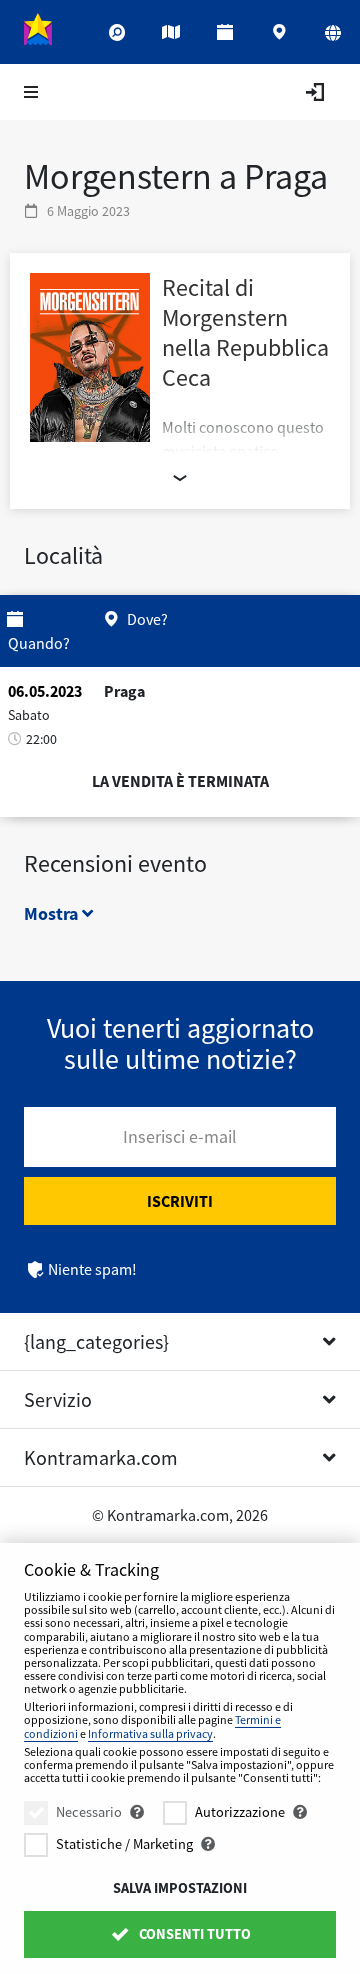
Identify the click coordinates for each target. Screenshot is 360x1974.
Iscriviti (180, 1201)
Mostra (53, 913)
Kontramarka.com (101, 1457)
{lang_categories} (96, 1341)
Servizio (58, 1399)
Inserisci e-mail (180, 1136)
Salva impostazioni (180, 1888)
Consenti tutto (193, 1934)
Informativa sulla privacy (150, 1733)
